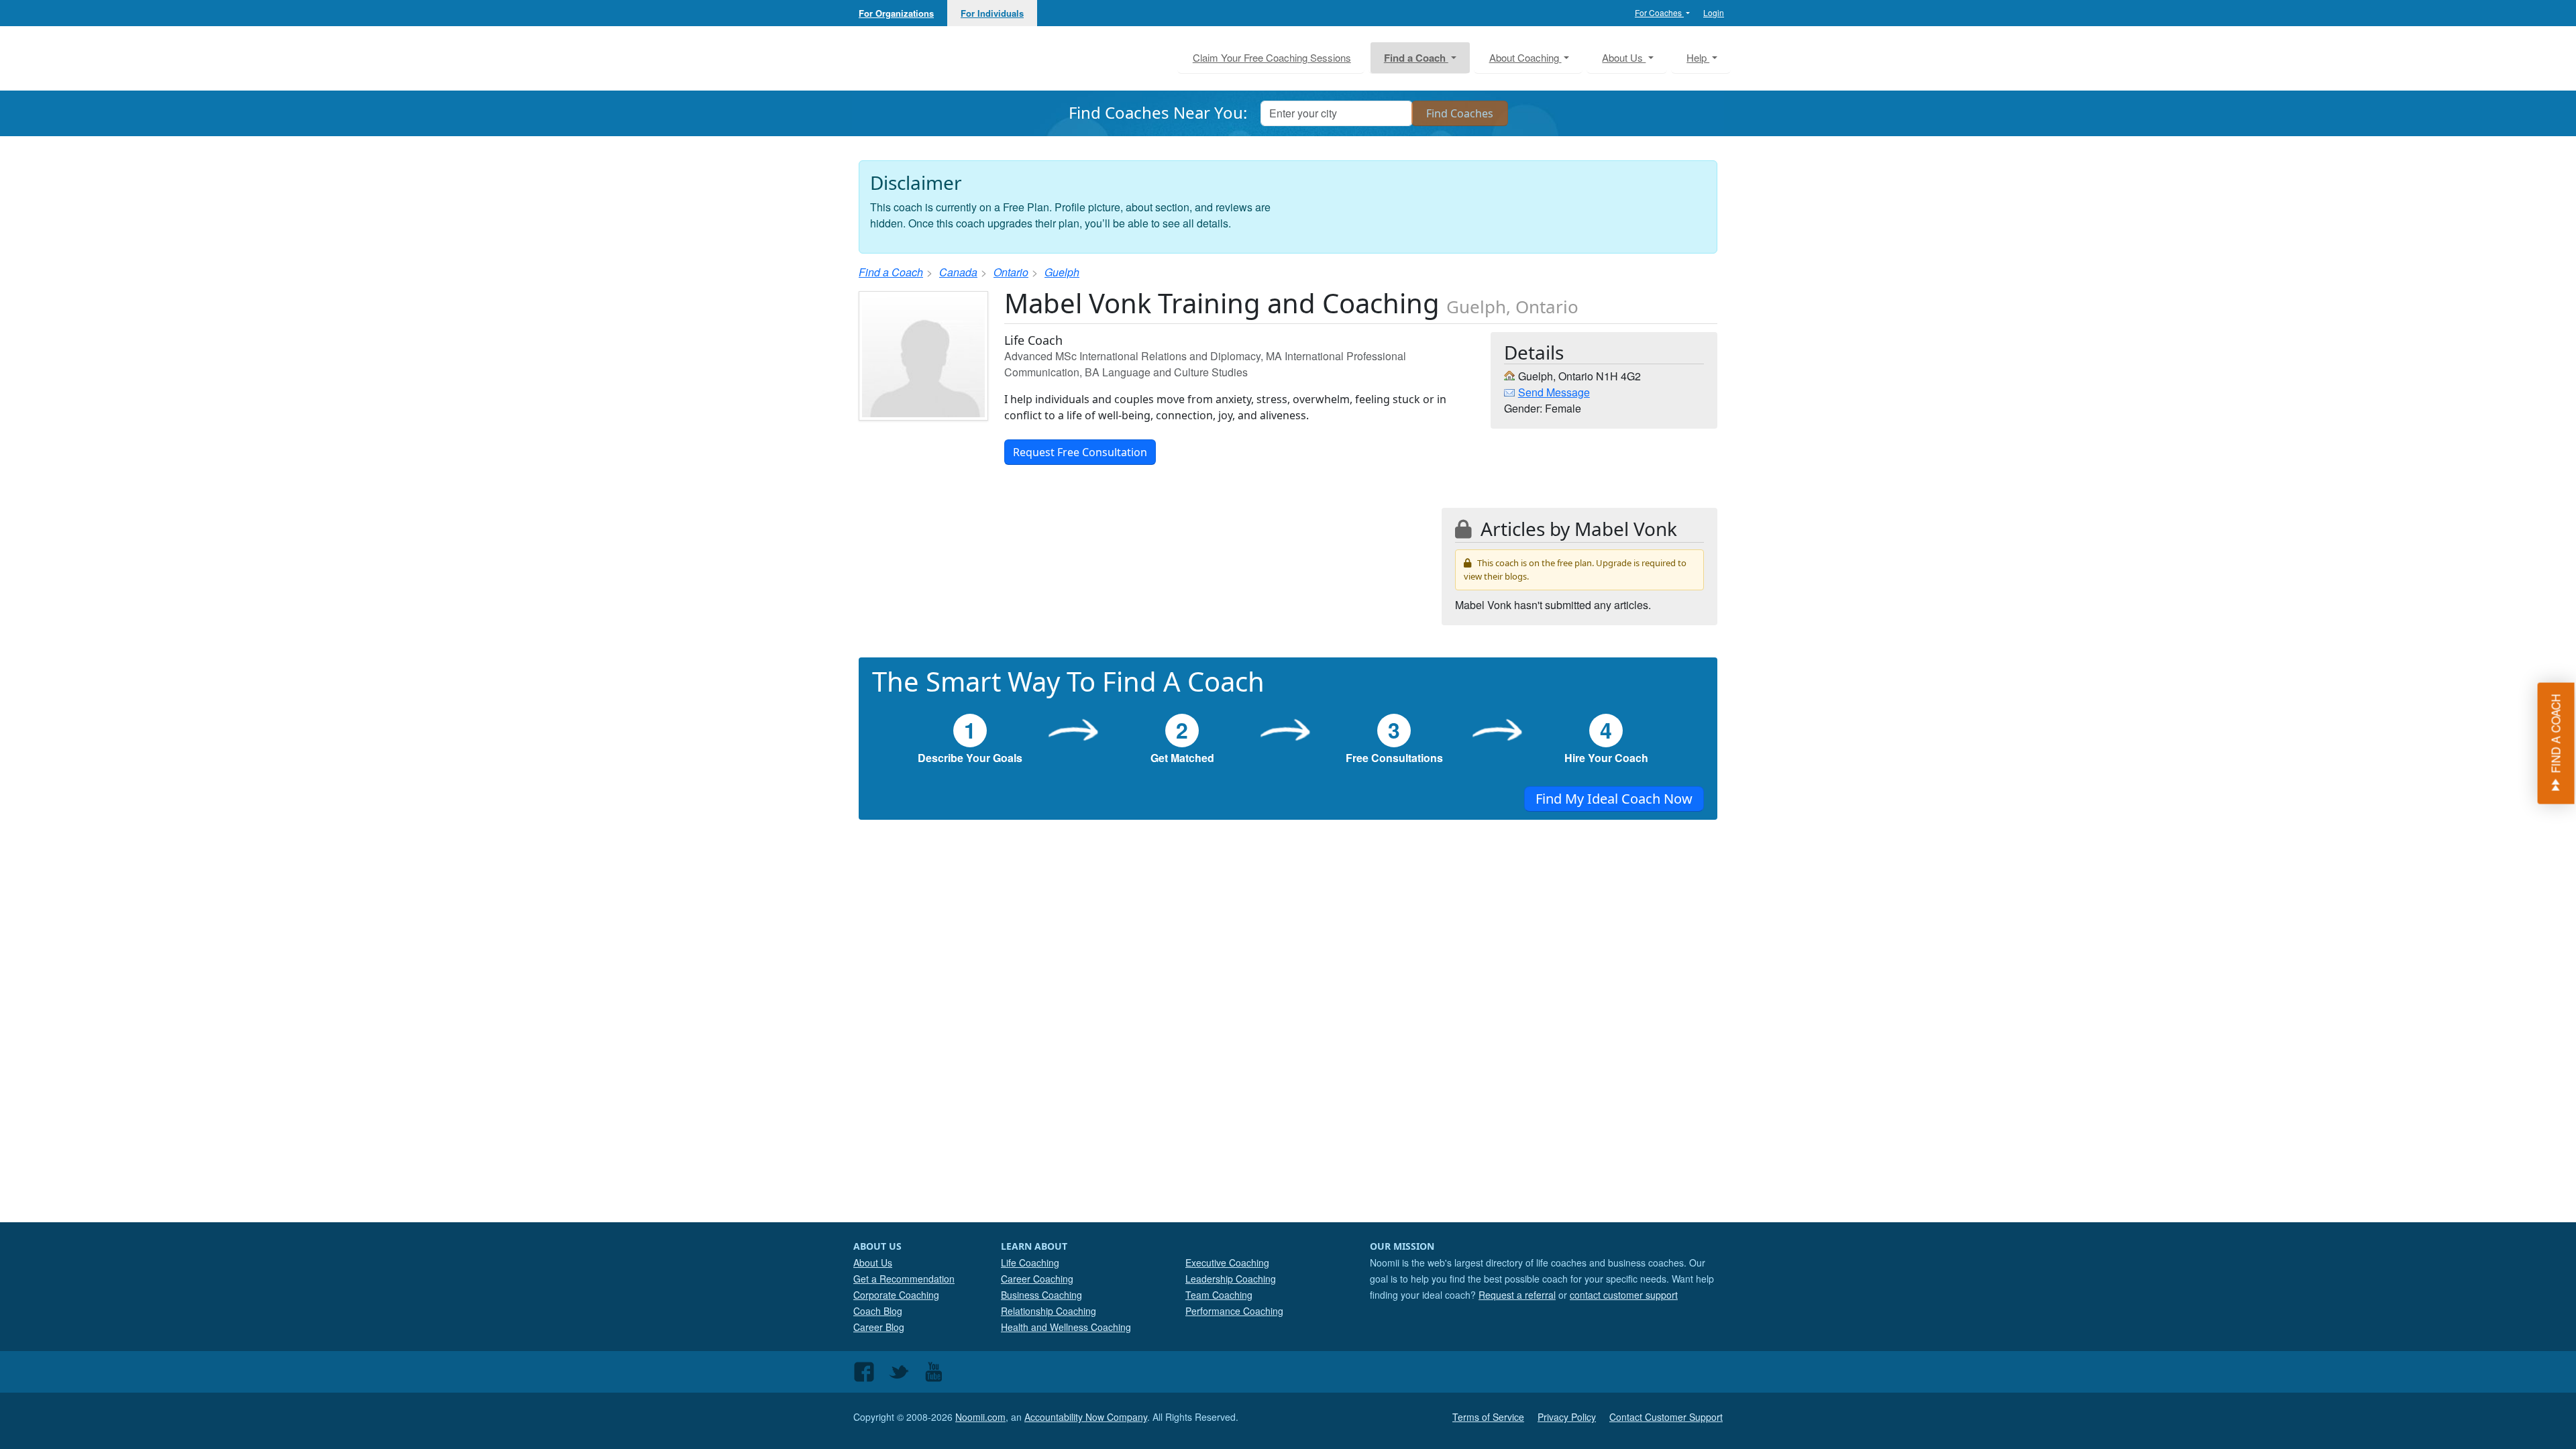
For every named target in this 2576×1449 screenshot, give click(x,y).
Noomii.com (980, 1417)
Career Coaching (1037, 1279)
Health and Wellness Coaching (1066, 1327)
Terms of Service (1488, 1417)
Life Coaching (1030, 1263)
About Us (873, 1263)
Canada (958, 272)
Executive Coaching (1227, 1263)
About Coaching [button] (1525, 57)
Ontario (1011, 272)
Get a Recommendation (904, 1279)
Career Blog (879, 1327)
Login (1714, 12)
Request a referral (1517, 1295)
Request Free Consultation (1080, 452)
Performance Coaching (1234, 1311)
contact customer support (1624, 1295)
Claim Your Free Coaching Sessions (1272, 57)
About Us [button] (1624, 57)
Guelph (1062, 272)
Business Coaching (1041, 1295)
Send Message (1554, 392)
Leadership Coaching (1231, 1279)
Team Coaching (1219, 1295)
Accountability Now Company (1086, 1417)
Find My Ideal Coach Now (1614, 799)
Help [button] (1698, 57)
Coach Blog (878, 1311)
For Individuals (992, 13)
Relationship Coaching (1049, 1311)
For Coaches (1659, 12)
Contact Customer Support (1666, 1417)
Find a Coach (891, 272)
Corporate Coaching (896, 1295)
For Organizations (896, 13)
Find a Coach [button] (1416, 58)
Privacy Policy (1567, 1417)
